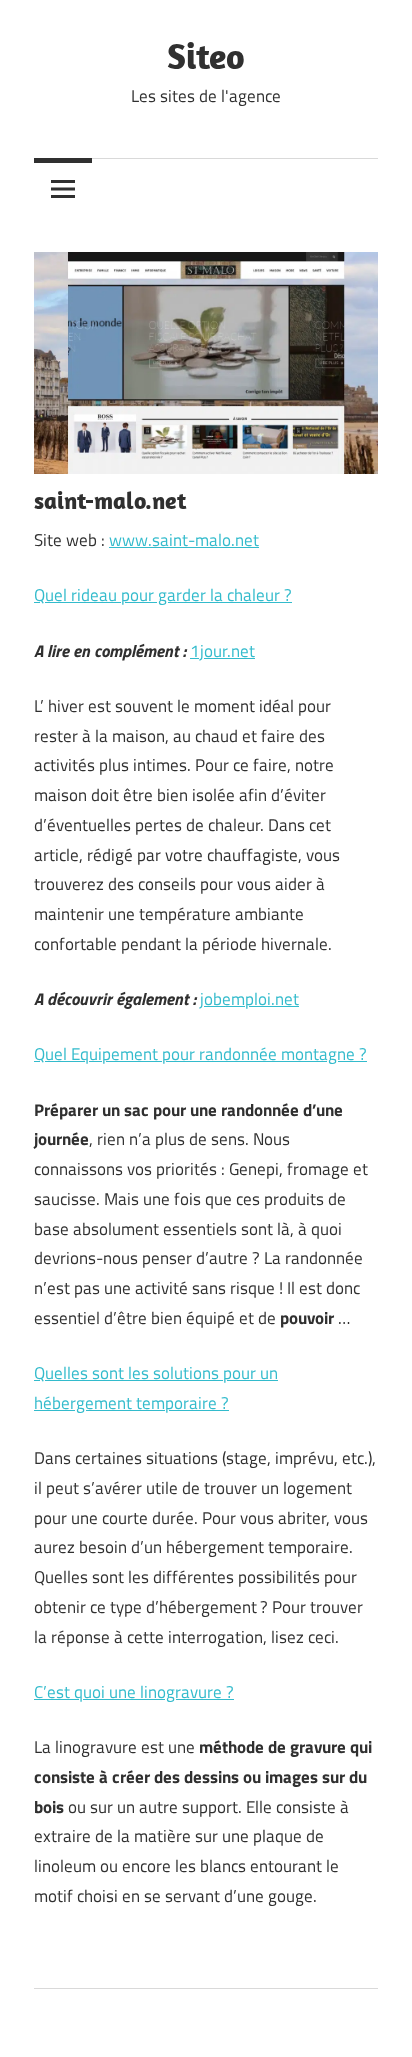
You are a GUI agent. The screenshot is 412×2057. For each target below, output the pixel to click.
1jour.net (222, 651)
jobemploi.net (249, 999)
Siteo (206, 55)
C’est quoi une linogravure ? (134, 1692)
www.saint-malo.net (184, 540)
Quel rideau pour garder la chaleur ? (163, 595)
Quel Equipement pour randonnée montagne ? (200, 1054)
